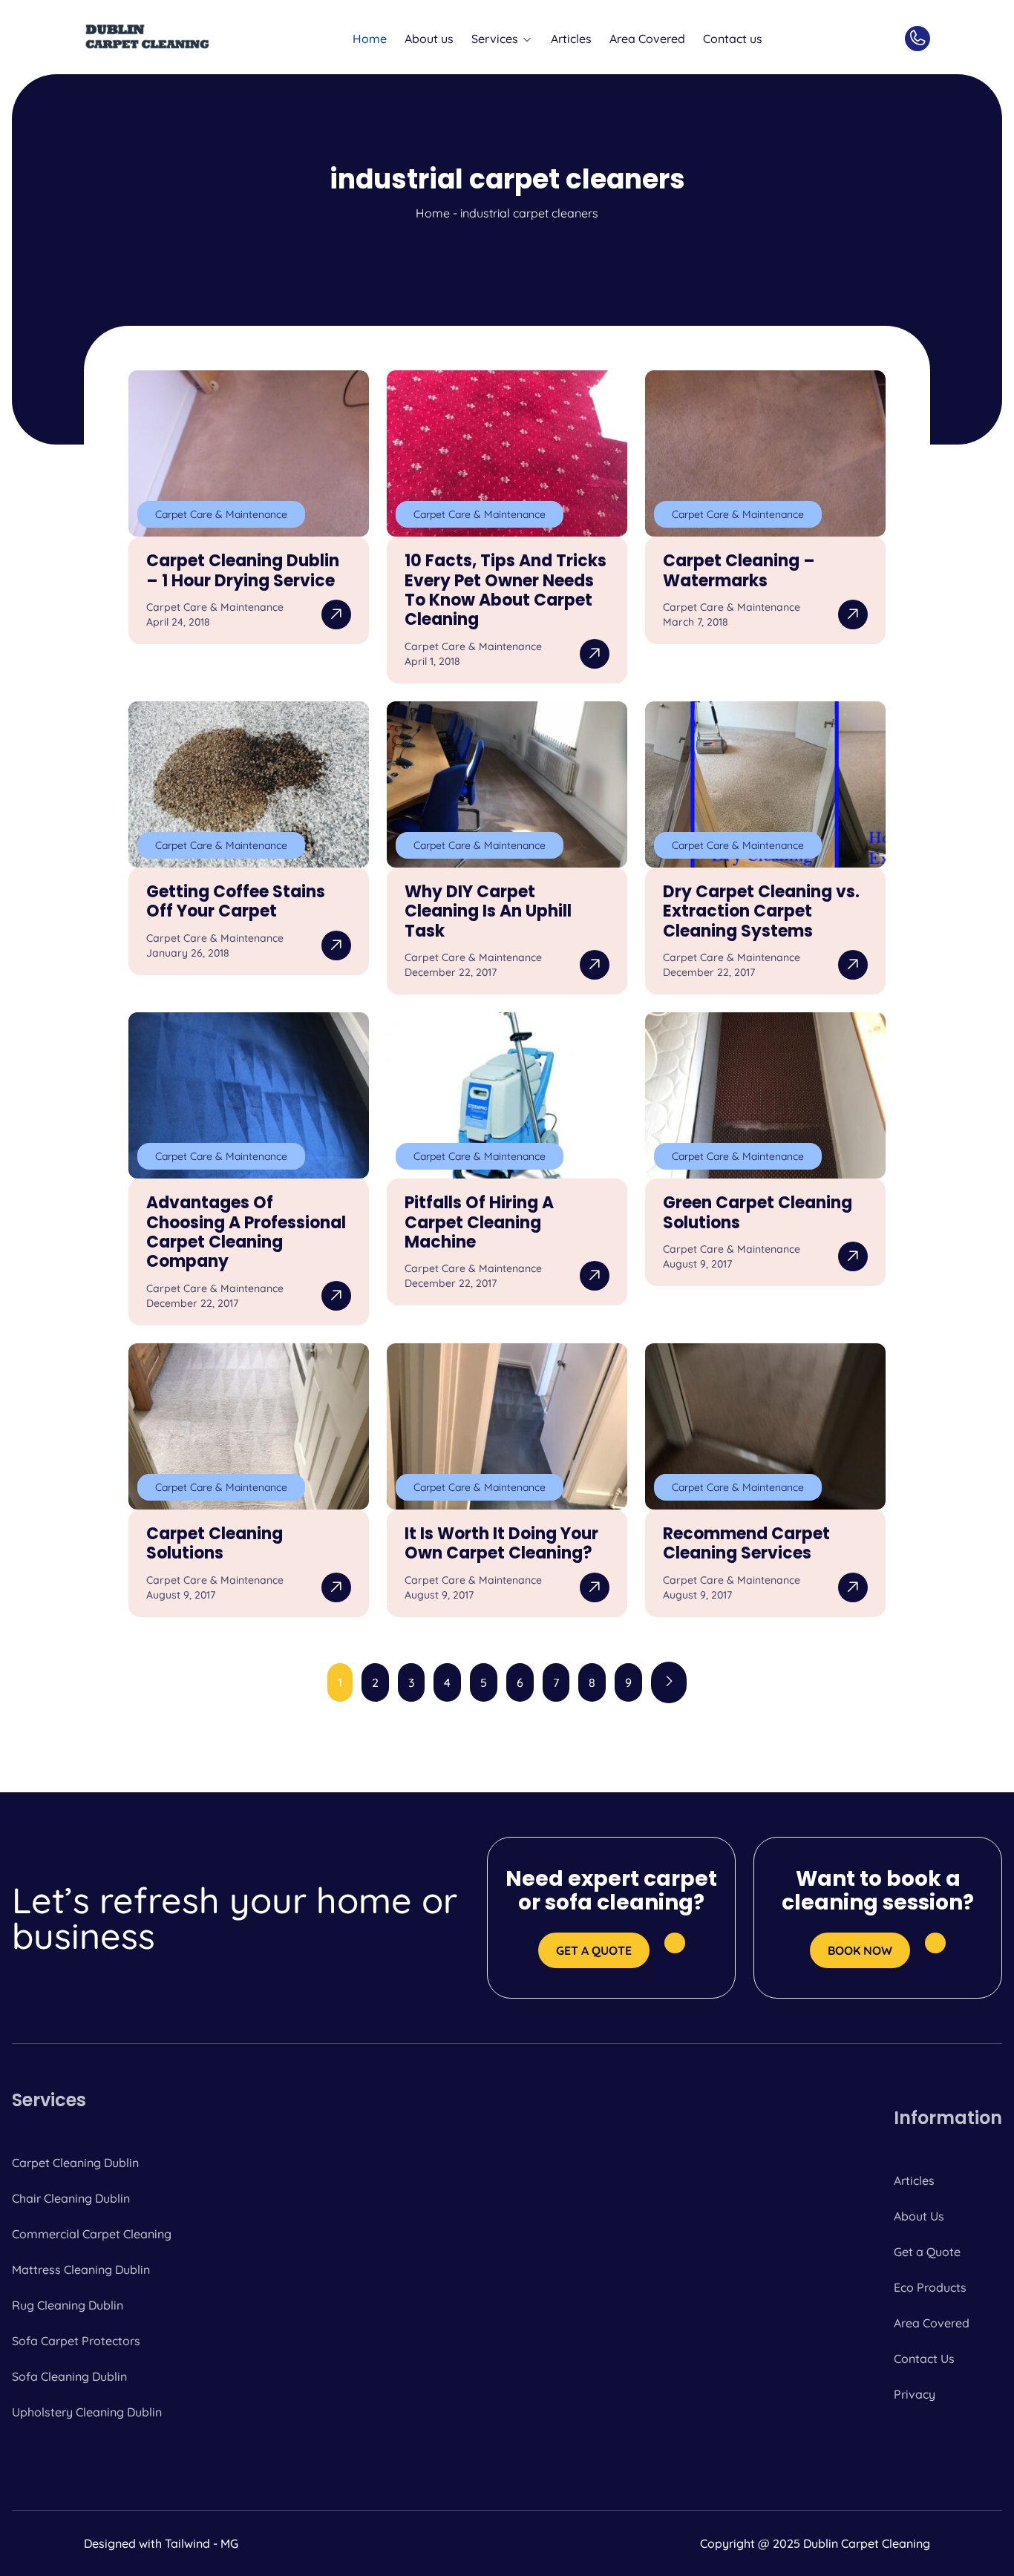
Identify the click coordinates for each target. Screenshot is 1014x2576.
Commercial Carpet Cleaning (92, 2234)
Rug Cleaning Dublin (68, 2305)
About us (429, 39)
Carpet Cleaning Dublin (75, 2163)
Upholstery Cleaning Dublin (87, 2412)
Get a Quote (927, 2252)
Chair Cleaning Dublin (71, 2198)
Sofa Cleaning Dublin (69, 2376)
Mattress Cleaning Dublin (81, 2269)
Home (370, 39)
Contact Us (924, 2359)
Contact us (733, 39)
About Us (919, 2216)
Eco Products (930, 2287)
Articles (571, 39)
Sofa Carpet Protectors (76, 2341)
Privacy (915, 2394)
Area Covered (647, 39)
